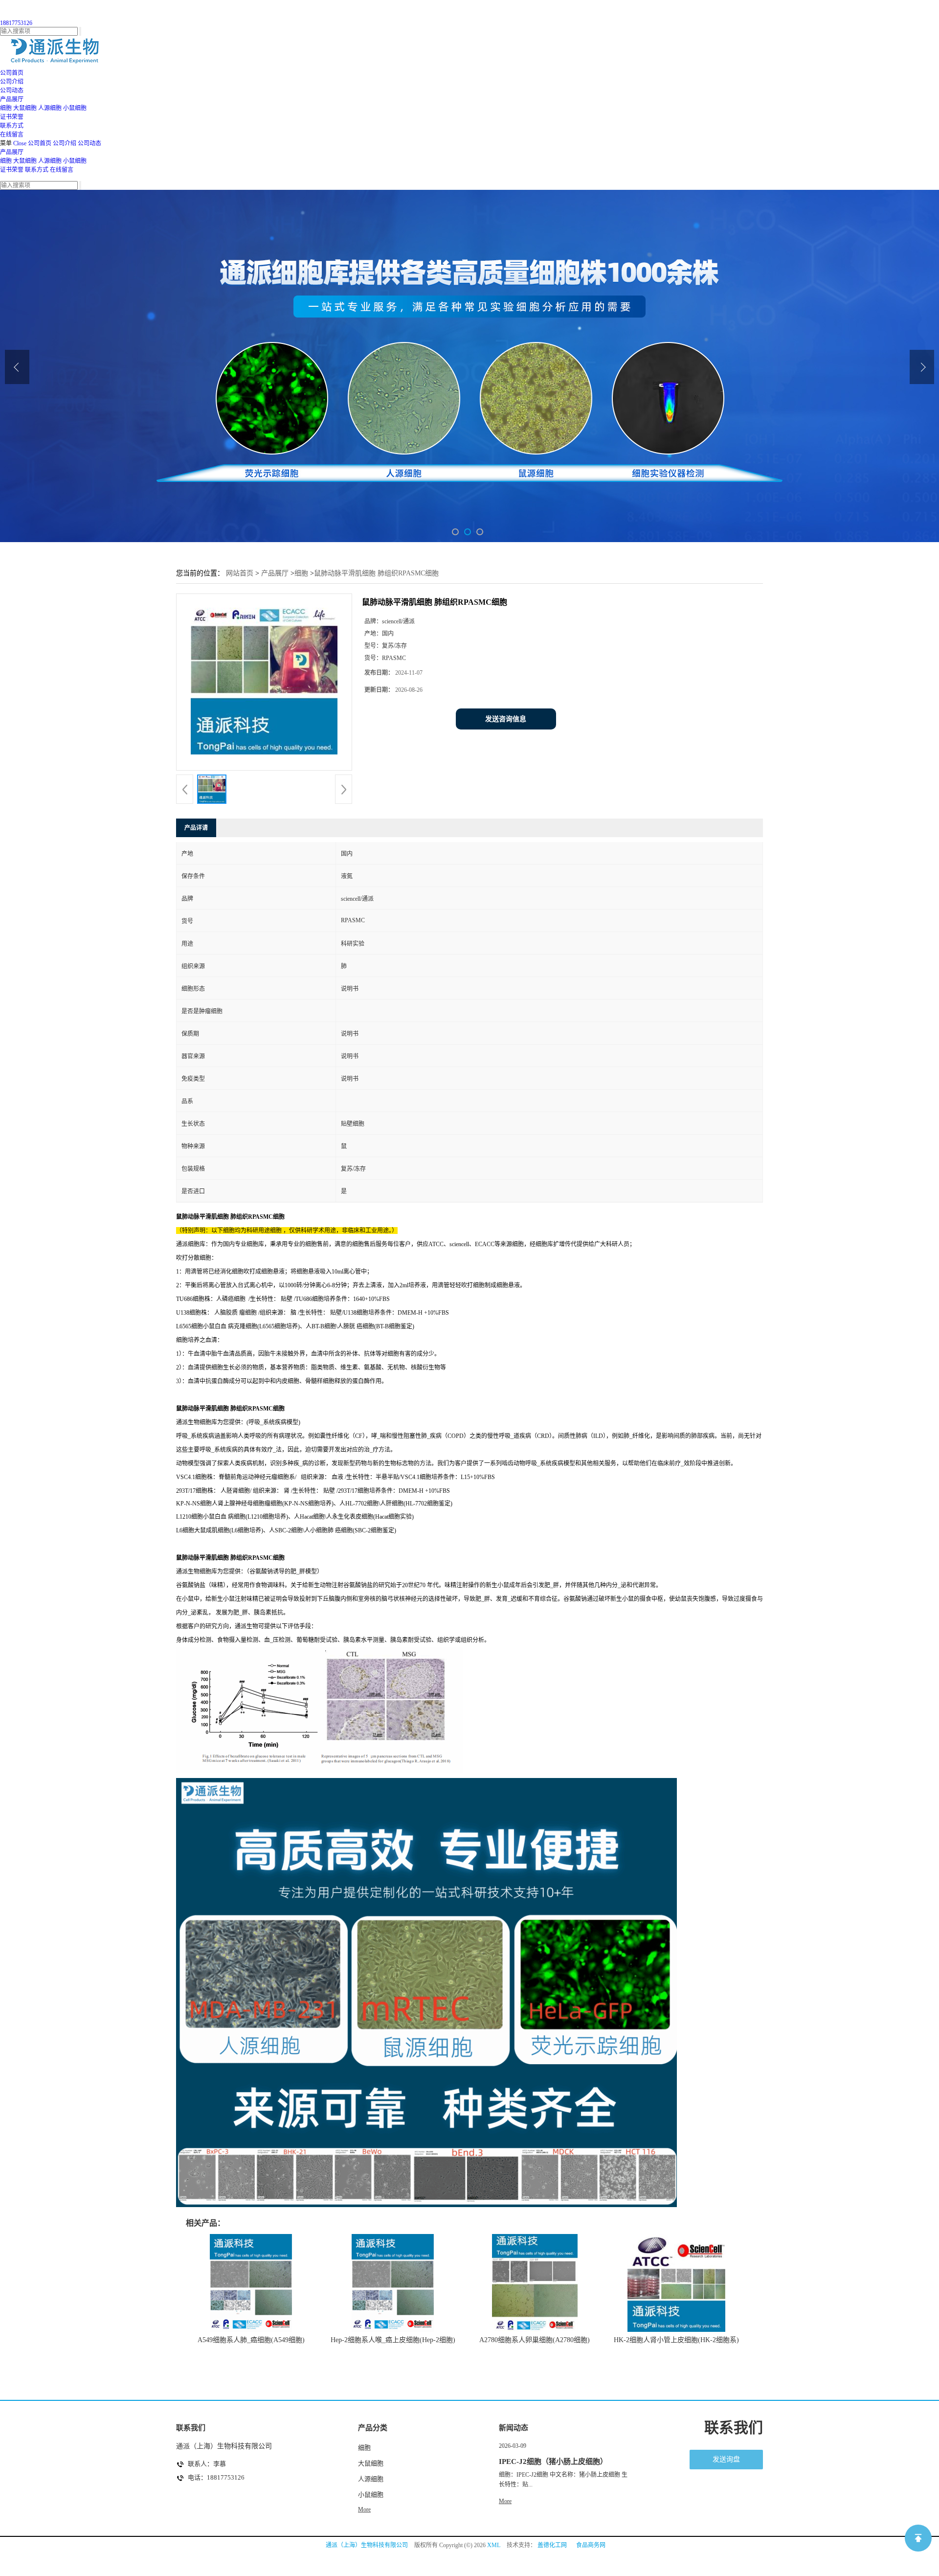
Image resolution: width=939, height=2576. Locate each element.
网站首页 (240, 573)
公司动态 (89, 143)
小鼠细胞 (75, 108)
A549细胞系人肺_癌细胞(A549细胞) (251, 2340)
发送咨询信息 (506, 719)
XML (494, 2545)
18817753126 (16, 23)
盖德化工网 (552, 2545)
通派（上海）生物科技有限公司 (367, 2545)
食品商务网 (591, 2545)
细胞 (6, 108)
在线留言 (62, 170)
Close (20, 143)
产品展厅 (12, 152)
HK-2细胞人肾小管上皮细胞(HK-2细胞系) (676, 2340)
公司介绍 (65, 143)
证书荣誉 (12, 170)
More (364, 2509)
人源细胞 (50, 108)
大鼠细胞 (25, 108)
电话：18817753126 (216, 2477)
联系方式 (37, 170)
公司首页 (40, 143)
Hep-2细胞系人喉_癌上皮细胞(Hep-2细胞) (393, 2340)
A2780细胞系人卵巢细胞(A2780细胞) (535, 2340)
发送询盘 (726, 2459)
